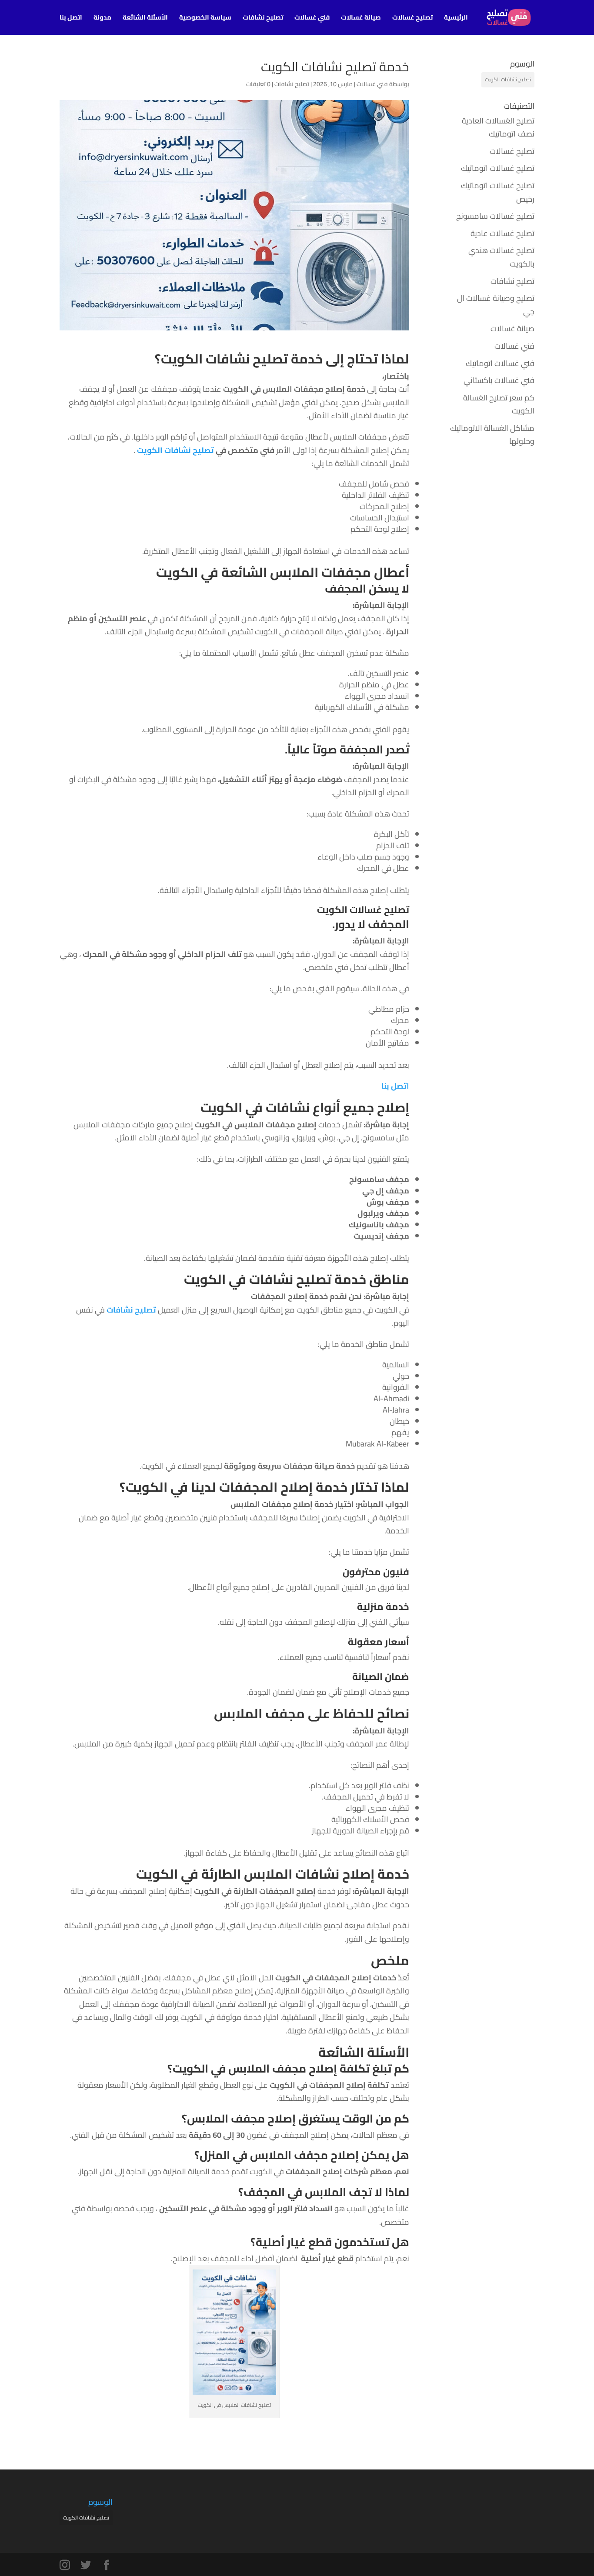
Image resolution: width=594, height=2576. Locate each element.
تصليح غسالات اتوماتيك (498, 168)
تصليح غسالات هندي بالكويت (501, 257)
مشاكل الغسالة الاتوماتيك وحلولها (492, 435)
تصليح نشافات (263, 19)
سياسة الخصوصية (205, 19)
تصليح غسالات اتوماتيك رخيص (498, 192)
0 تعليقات (258, 84)
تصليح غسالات (412, 19)
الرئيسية (456, 19)
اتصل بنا (71, 19)
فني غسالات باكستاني (499, 380)
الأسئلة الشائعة (145, 19)
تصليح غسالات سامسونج (495, 216)
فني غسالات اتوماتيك (500, 363)
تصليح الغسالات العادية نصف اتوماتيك (498, 127)
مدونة (102, 19)
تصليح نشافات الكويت (175, 450)
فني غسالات (312, 19)
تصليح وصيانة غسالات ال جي (496, 305)
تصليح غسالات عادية (502, 233)
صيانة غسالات (361, 19)
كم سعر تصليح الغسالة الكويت (499, 404)
